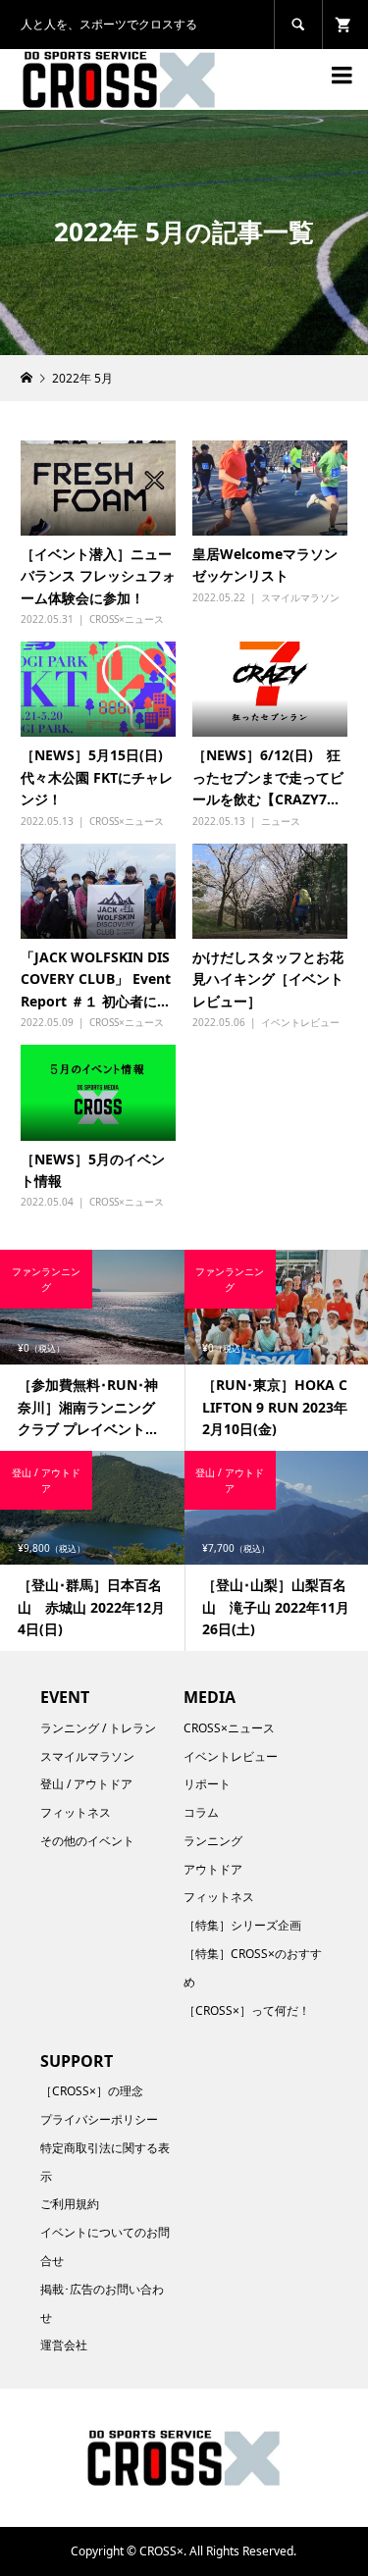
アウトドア (213, 1869)
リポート (207, 1784)
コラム (201, 1812)
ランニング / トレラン (98, 1728)
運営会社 (64, 2345)
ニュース (281, 821)
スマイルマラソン (300, 597)
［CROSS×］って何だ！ (247, 2010)
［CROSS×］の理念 (92, 2091)
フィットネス (76, 1812)
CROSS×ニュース (127, 619)
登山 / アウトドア (86, 1784)
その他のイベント (87, 1841)
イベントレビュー (300, 1022)
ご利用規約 (70, 2204)
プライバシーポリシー (99, 2119)
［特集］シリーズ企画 (242, 1925)
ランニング (213, 1841)
